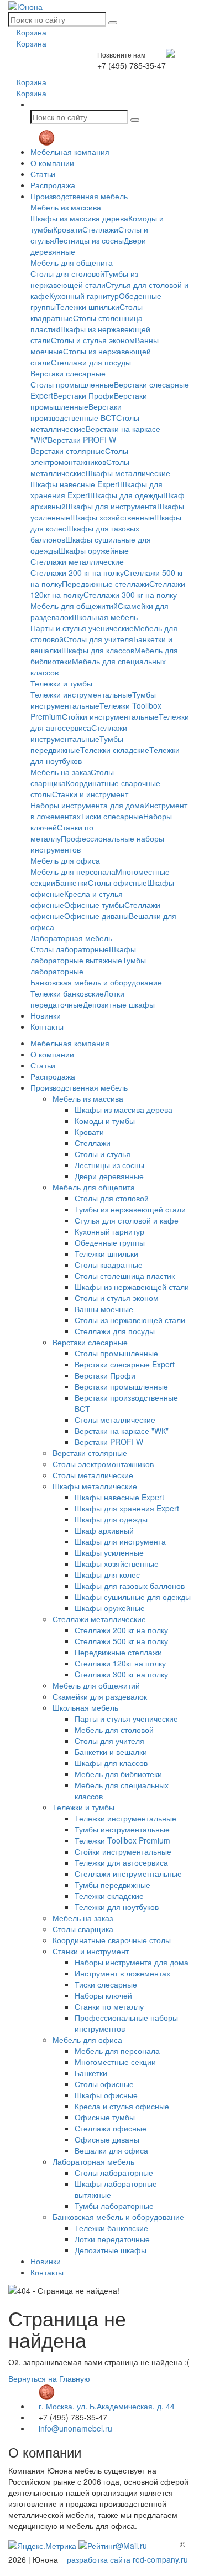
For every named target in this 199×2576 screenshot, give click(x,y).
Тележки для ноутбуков (117, 1907)
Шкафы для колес (107, 1574)
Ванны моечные (104, 1309)
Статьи (43, 174)
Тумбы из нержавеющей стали (84, 279)
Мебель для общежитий (74, 606)
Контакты (47, 1026)
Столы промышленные (72, 384)
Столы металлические (85, 423)
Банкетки (72, 882)
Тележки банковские (67, 993)
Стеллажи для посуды (91, 362)
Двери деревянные (109, 1176)
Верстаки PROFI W (82, 440)
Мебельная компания (70, 152)
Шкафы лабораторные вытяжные (83, 954)
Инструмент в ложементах (122, 1973)
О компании (52, 163)
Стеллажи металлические (77, 561)
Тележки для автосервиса (121, 1862)
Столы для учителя (98, 639)
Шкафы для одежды (127, 495)
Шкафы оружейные (94, 550)
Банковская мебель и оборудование (96, 982)
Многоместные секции (115, 2062)
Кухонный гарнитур (84, 296)
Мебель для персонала (73, 871)
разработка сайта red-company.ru (127, 2559)
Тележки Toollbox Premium (122, 1840)
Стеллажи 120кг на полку (120, 1663)
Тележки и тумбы (61, 683)
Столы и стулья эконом (93, 340)
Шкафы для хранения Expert (127, 1508)
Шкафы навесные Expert (75, 484)
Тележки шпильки (88, 307)
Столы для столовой (67, 273)
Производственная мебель (79, 196)
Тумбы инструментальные (93, 700)
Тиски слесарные (112, 816)
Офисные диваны (96, 916)
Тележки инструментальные (81, 694)
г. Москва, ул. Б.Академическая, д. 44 (106, 2406)
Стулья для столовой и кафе (127, 1220)
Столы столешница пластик (125, 1276)
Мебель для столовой (114, 1730)
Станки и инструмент (90, 794)
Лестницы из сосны (89, 240)
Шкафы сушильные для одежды (133, 1597)
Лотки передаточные (77, 999)
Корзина (30, 32)
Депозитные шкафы (119, 1004)
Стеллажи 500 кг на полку (121, 1641)
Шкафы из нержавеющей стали (132, 1287)
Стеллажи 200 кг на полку (77, 572)
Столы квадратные (109, 1264)
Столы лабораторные (70, 949)
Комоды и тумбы (105, 1121)
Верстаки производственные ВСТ (76, 412)
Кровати (68, 229)
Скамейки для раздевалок (100, 1696)
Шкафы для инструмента (111, 506)
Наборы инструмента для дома (87, 805)
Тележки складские (115, 750)
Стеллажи (100, 229)
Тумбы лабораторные (114, 2206)
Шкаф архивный (104, 1530)
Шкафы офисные (106, 2095)
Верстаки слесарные (68, 373)
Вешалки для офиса (111, 2150)
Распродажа (53, 185)
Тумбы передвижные (77, 744)
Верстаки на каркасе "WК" (122, 1431)
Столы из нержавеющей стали (130, 1320)
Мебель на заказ (61, 772)
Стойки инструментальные (110, 716)
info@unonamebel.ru (74, 2428)
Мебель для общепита (72, 262)
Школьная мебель (105, 617)
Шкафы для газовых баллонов (130, 1586)
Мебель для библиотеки (118, 1774)
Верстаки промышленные (121, 1386)
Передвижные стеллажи (106, 584)
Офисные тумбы (94, 905)
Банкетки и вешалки (111, 1752)
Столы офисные (117, 882)
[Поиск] (113, 23)
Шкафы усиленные (109, 1552)
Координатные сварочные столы (112, 1940)
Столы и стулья (103, 1154)
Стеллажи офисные (111, 2128)
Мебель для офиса (65, 860)
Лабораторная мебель (71, 938)
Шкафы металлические (128, 473)
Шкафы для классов (98, 650)
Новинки (46, 1015)
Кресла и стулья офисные (122, 2106)
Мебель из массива (66, 207)
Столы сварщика (83, 1929)
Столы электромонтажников (79, 456)
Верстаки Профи (83, 395)
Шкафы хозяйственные (112, 517)
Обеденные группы (110, 1242)
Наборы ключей (103, 1995)
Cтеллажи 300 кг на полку (130, 595)
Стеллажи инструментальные (79, 733)
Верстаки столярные (68, 451)
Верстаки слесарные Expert (125, 1364)
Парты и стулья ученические (82, 628)
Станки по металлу (109, 2006)
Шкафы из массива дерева (79, 218)
